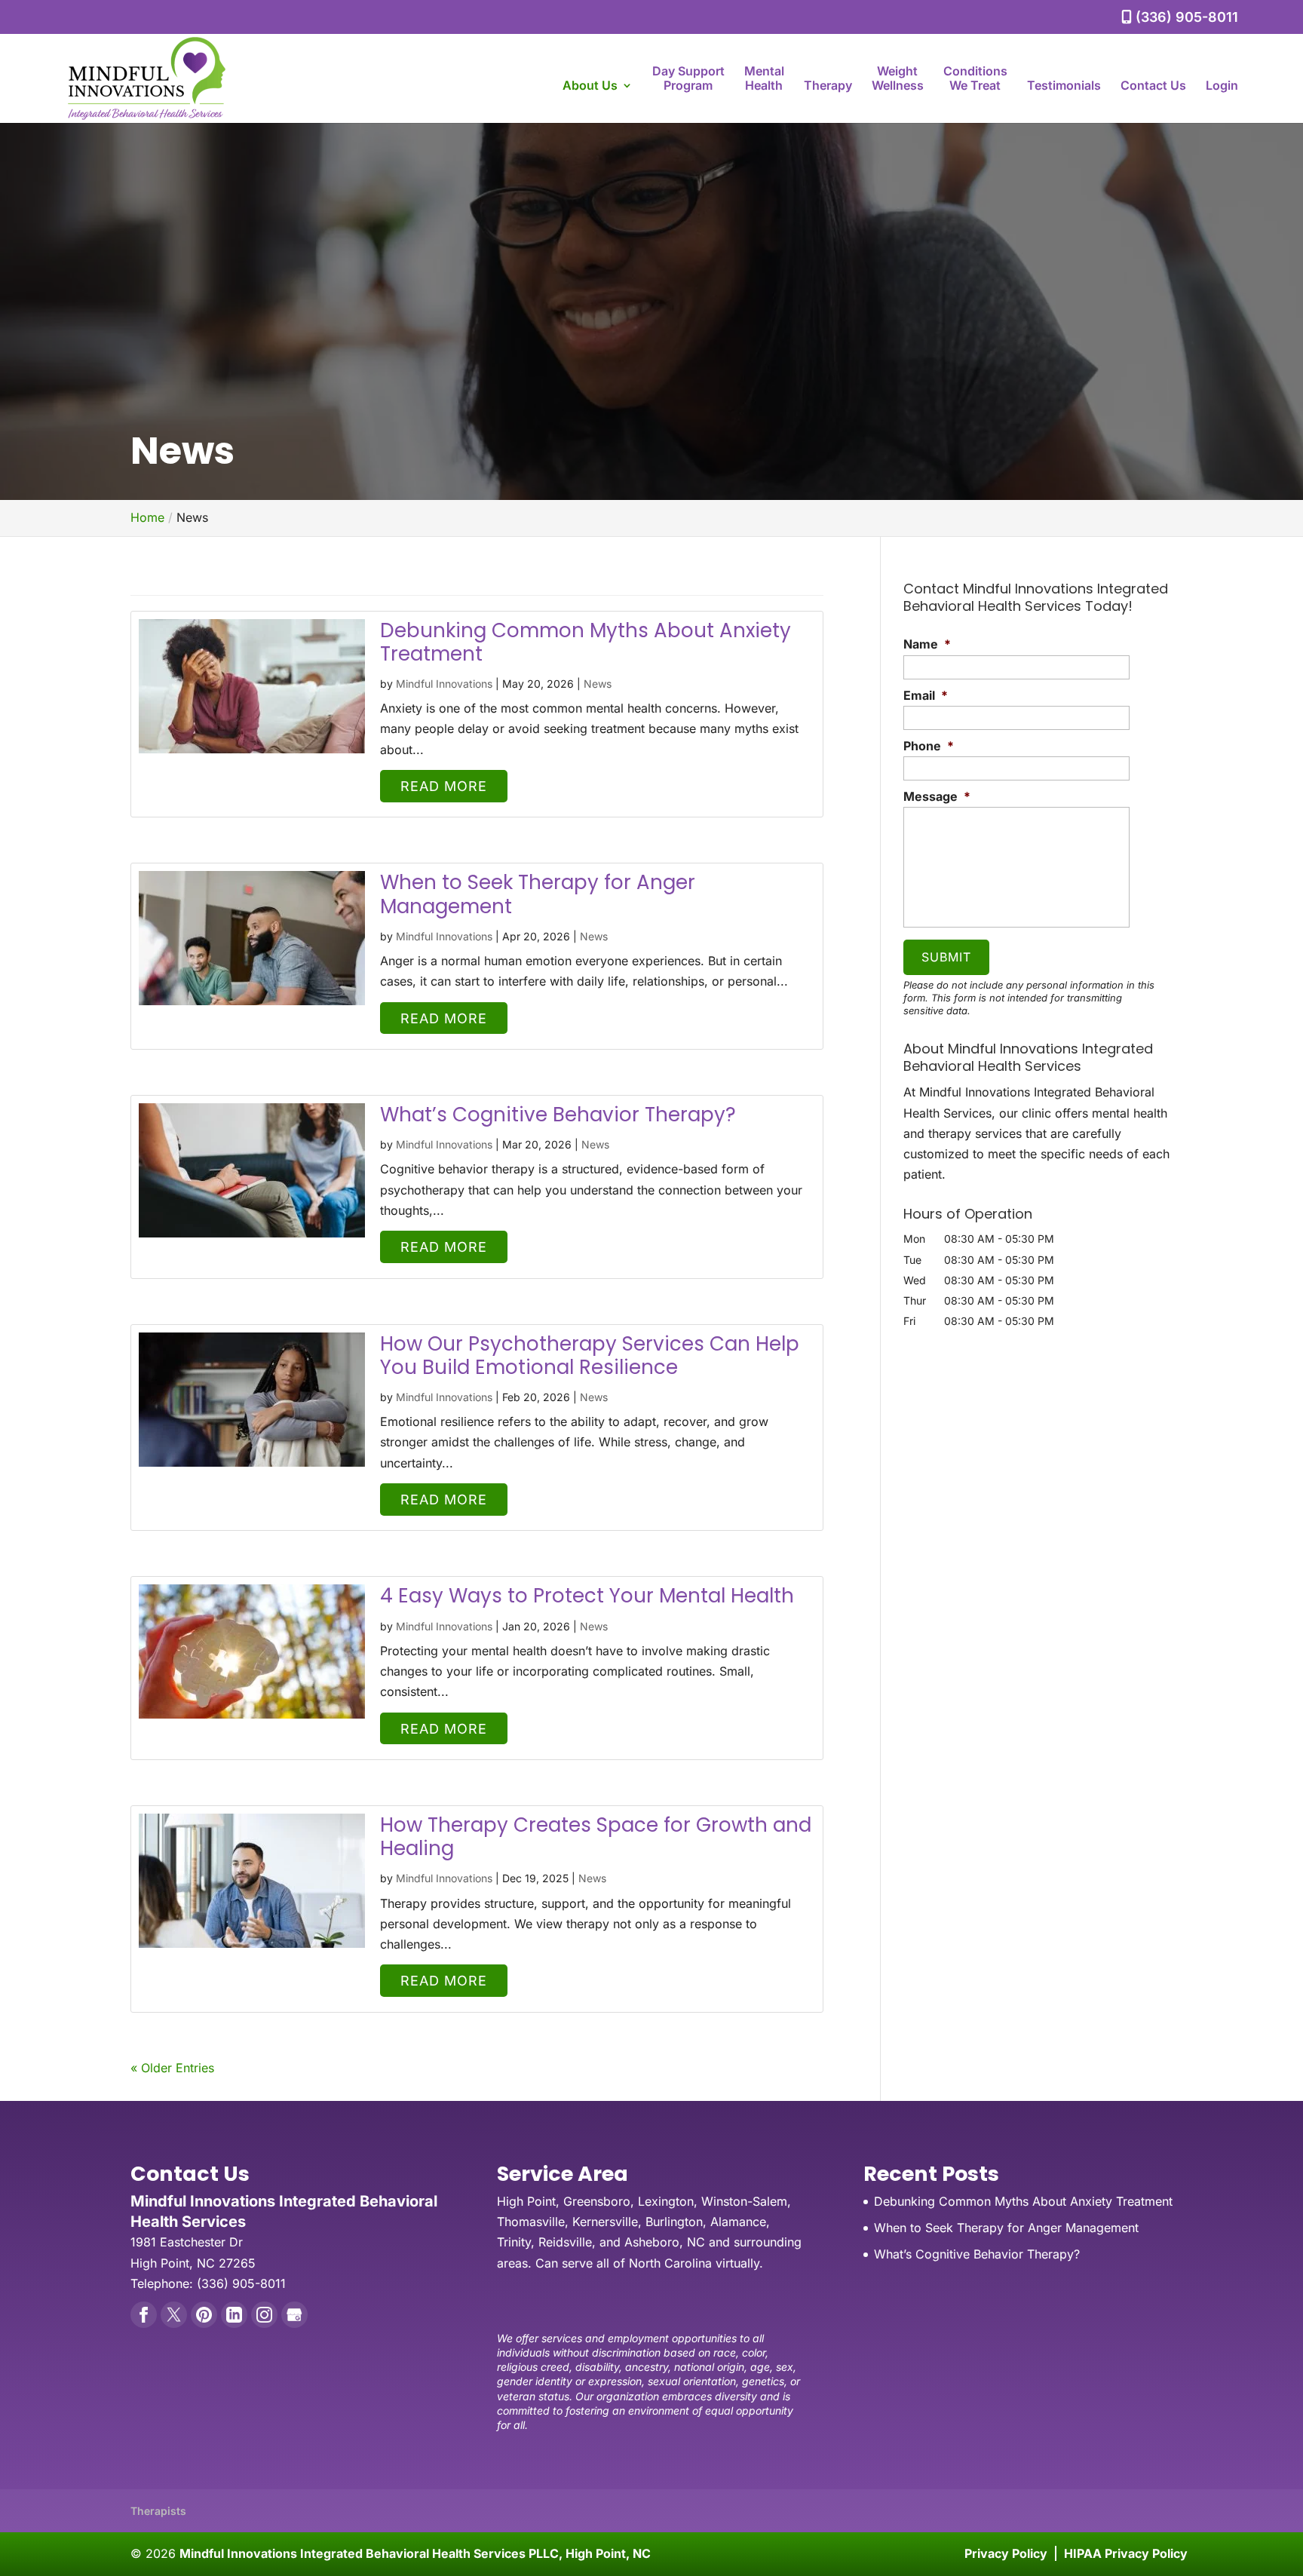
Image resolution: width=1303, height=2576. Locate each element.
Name (927, 644)
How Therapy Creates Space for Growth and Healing (596, 1837)
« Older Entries (172, 2068)
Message (937, 796)
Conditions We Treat (975, 78)
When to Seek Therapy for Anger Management (538, 894)
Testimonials (1064, 86)
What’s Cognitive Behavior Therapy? (558, 1115)
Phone (929, 746)
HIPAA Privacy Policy (1126, 2553)
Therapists (158, 2511)
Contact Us (1153, 86)
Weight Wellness (898, 78)
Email (926, 695)
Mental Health (764, 78)
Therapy (828, 86)
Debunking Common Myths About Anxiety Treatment (586, 642)
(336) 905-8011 (1185, 17)
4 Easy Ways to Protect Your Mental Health (587, 1596)
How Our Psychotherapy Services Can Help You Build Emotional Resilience (590, 1355)
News (598, 684)
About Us (590, 86)
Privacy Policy (1006, 2553)
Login (1222, 86)
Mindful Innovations (444, 684)
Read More (444, 786)
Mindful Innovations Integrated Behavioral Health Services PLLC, (415, 2553)
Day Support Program (688, 78)
